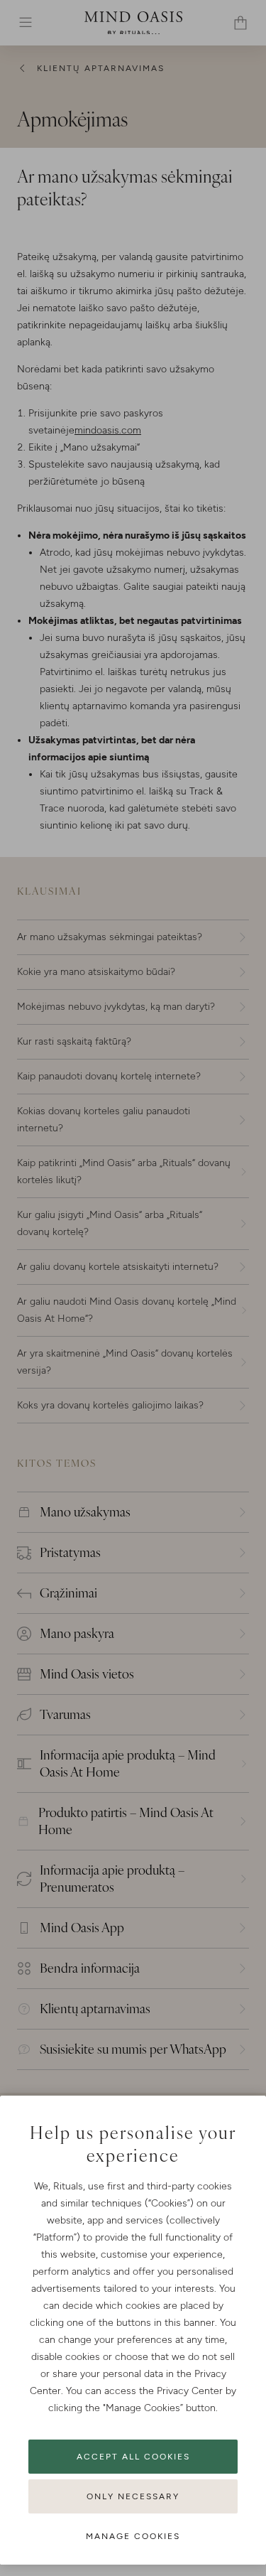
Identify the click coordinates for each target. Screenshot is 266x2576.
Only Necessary (133, 2496)
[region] (133, 2330)
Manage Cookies (133, 2536)
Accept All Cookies (133, 2457)
